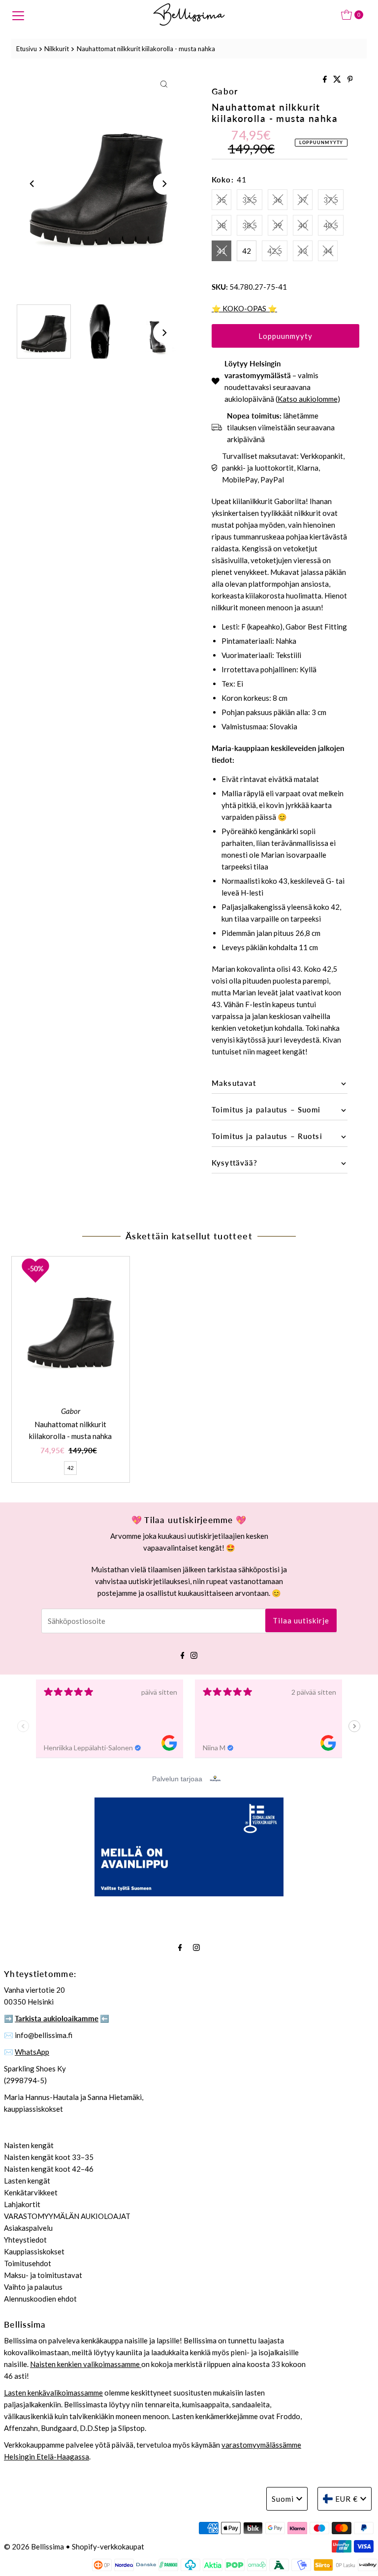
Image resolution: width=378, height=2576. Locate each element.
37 (303, 200)
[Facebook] (183, 1654)
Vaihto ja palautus (33, 2287)
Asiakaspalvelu (28, 2228)
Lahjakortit (22, 2204)
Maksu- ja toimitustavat (43, 2275)
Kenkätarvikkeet (31, 2192)
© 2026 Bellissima (34, 2546)
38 (221, 225)
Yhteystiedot (25, 2240)
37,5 (331, 200)
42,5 (275, 251)
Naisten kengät (29, 2145)
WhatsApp (32, 2052)
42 (247, 251)
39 (278, 225)
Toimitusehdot (28, 2263)
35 (221, 200)
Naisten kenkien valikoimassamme (86, 2364)
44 (328, 251)
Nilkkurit (57, 49)
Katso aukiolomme (308, 399)
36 (278, 200)
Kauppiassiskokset (34, 2251)
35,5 (250, 200)
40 (303, 225)
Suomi (283, 2499)
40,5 (331, 225)
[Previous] (32, 184)
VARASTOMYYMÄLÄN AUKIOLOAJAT (67, 2216)
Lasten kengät (27, 2181)
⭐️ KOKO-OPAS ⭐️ (244, 308)
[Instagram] (194, 1654)
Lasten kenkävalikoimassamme (53, 2393)
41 (221, 251)
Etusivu (27, 49)
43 (303, 251)
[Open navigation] (18, 15)
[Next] (164, 184)
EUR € (346, 2499)
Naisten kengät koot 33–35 (49, 2157)
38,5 (250, 225)
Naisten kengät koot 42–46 (49, 2169)
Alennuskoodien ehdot (40, 2299)
